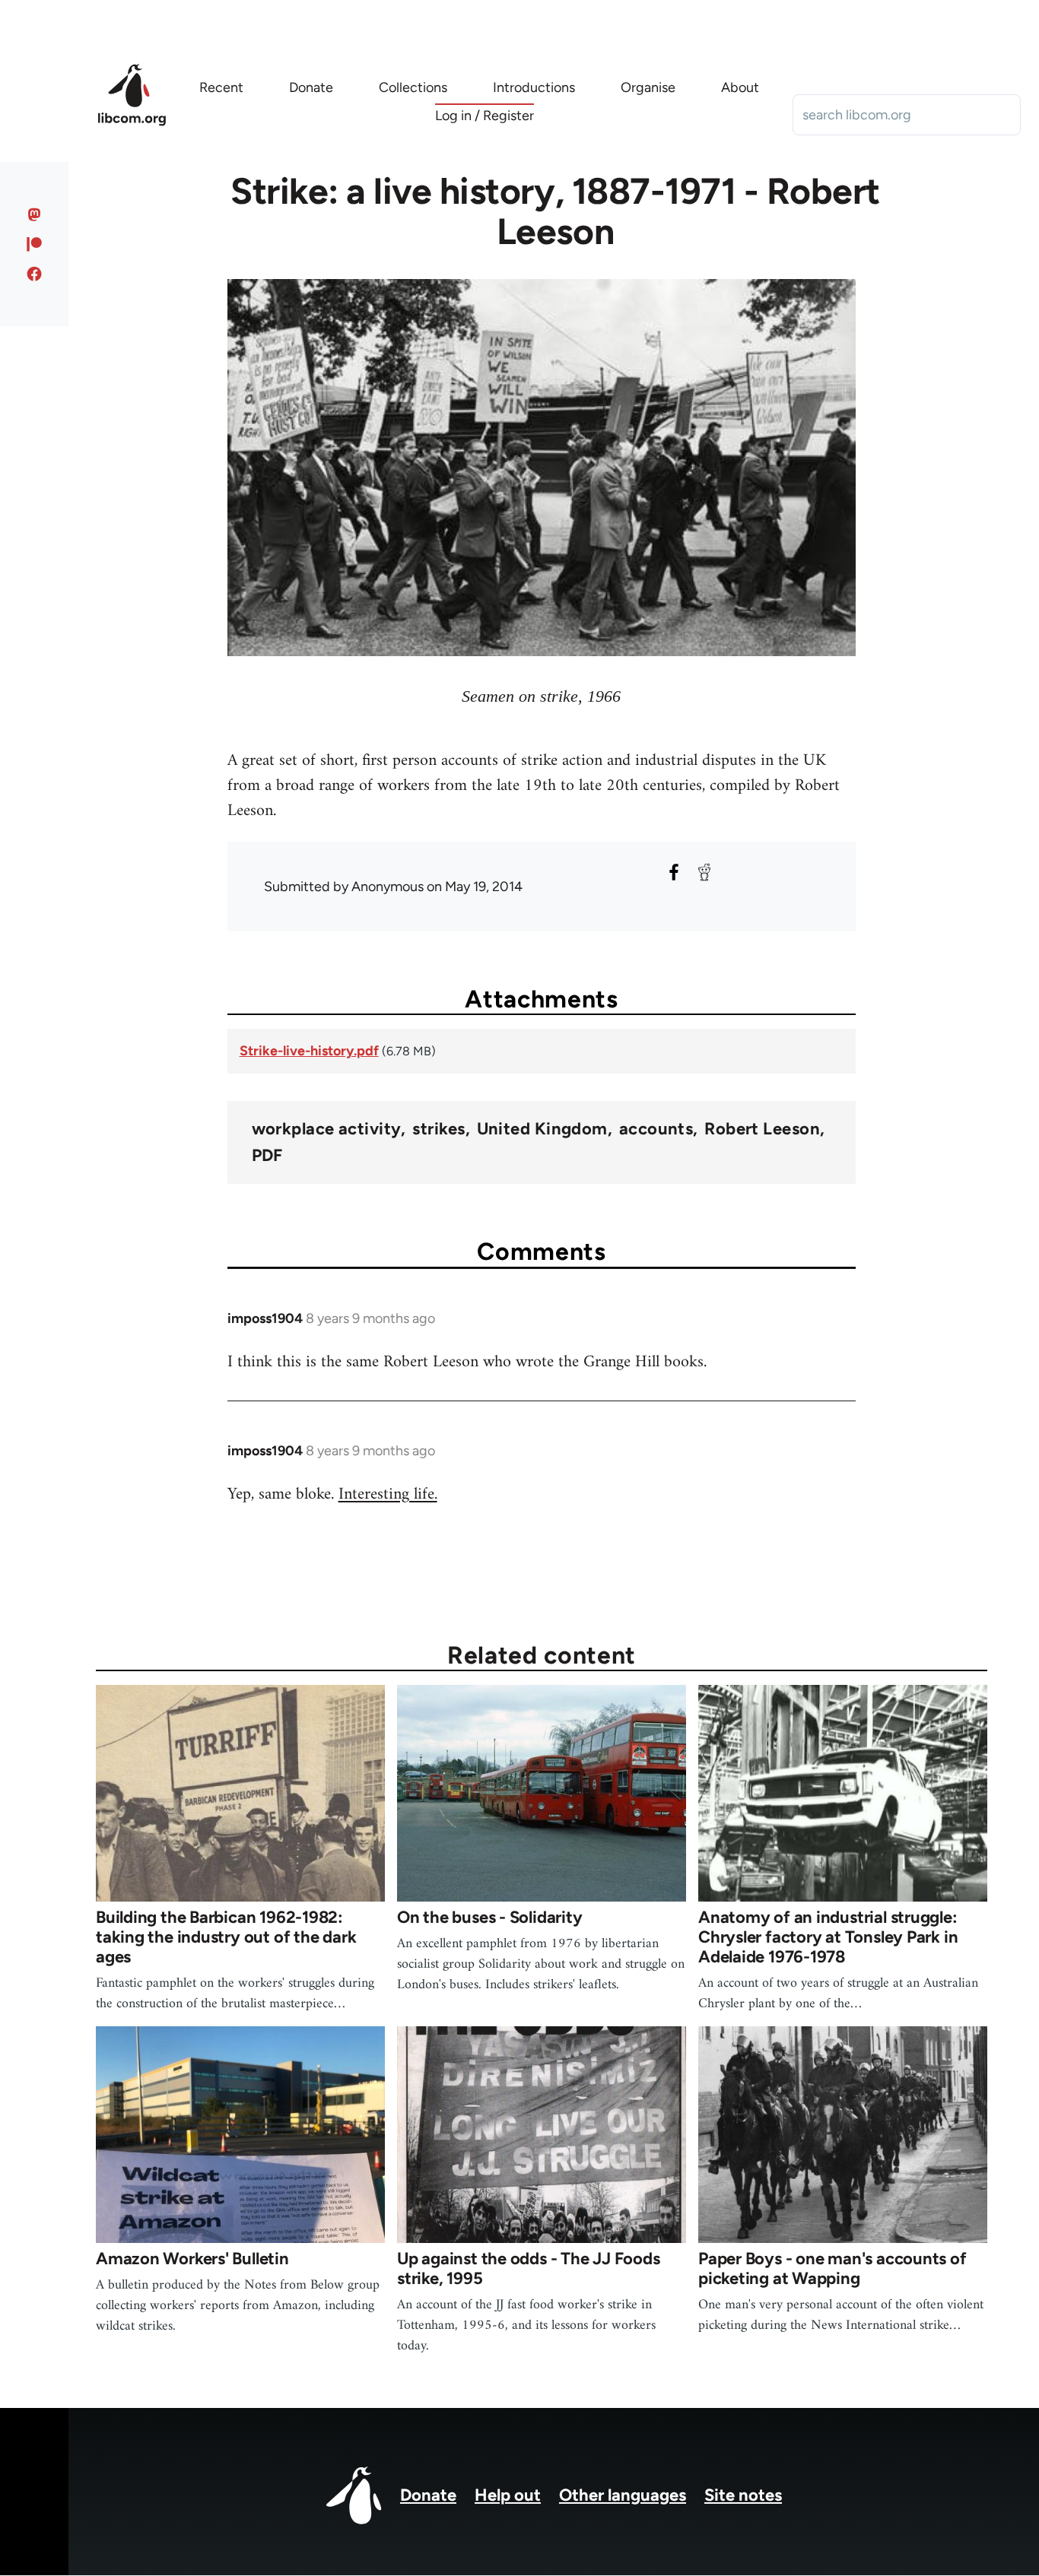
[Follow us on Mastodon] (35, 214)
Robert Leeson (762, 1129)
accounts (656, 1129)
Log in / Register (485, 116)
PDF (267, 1156)
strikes (438, 1129)
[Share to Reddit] (704, 872)
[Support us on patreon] (35, 244)
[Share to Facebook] (674, 872)
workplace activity (327, 1129)
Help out (508, 2495)
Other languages (623, 2495)
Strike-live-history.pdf (309, 1051)
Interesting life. (388, 1494)
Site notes (743, 2495)
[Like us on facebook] (35, 274)
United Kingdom (542, 1129)
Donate (428, 2495)
